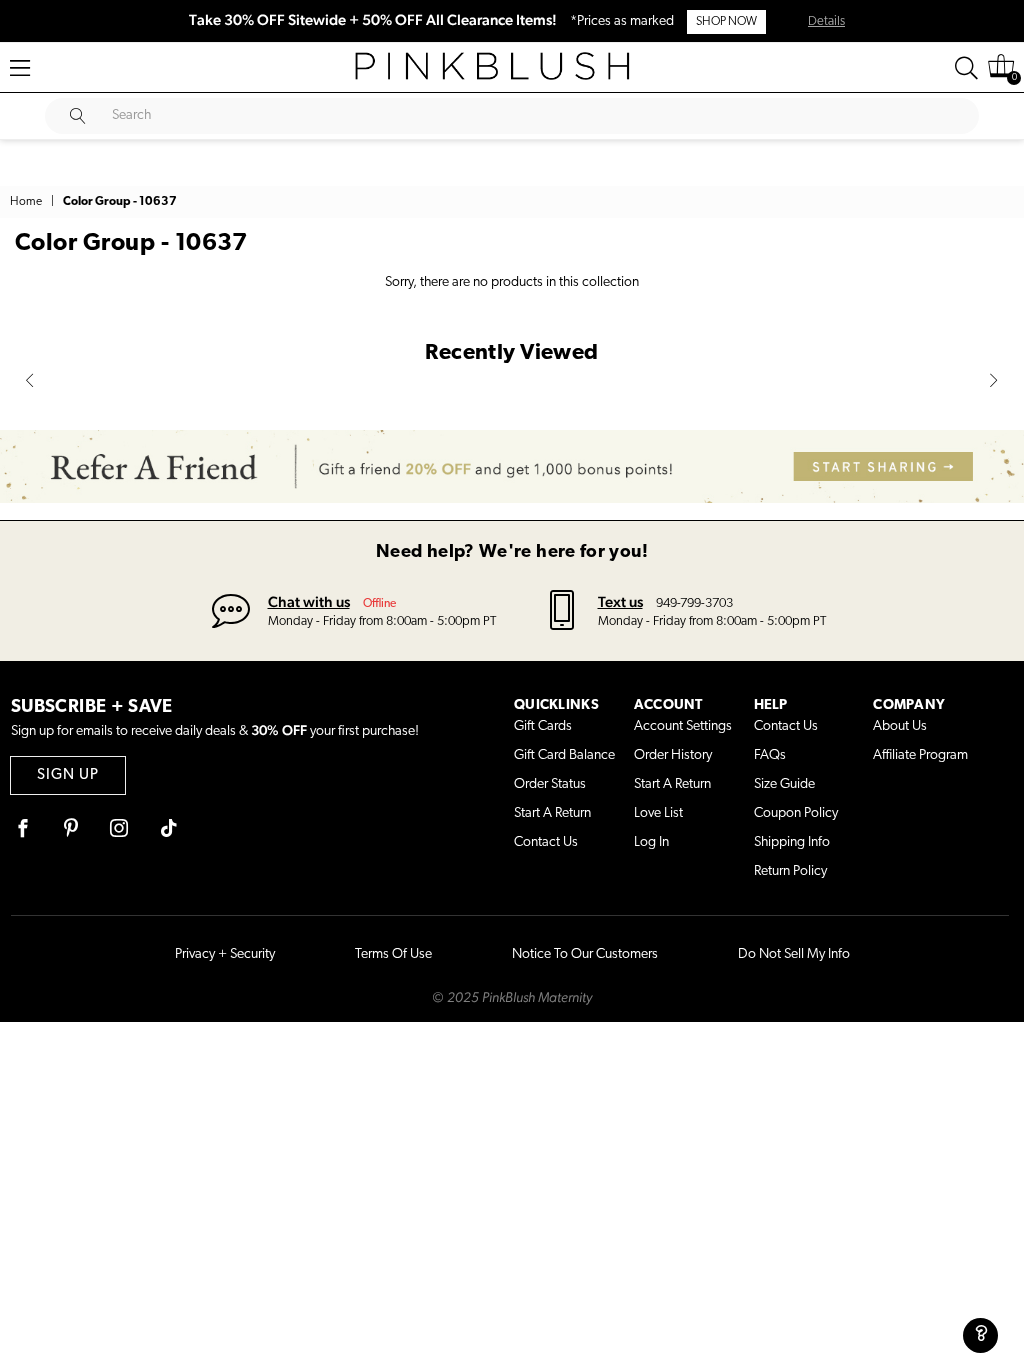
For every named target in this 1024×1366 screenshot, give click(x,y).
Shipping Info (792, 842)
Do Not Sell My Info (794, 954)
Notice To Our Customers (585, 954)
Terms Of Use (393, 954)
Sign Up (68, 775)
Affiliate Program (920, 755)
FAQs (770, 755)
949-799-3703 (694, 603)
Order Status (550, 784)
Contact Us (546, 842)
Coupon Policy (796, 813)
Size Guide (784, 784)
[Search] (966, 68)
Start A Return (552, 813)
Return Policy (790, 871)
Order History (673, 755)
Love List (658, 813)
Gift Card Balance (564, 755)
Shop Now (726, 22)
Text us (620, 601)
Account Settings (683, 726)
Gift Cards (543, 726)
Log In (651, 842)
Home (26, 202)
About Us (900, 726)
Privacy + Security (225, 954)
